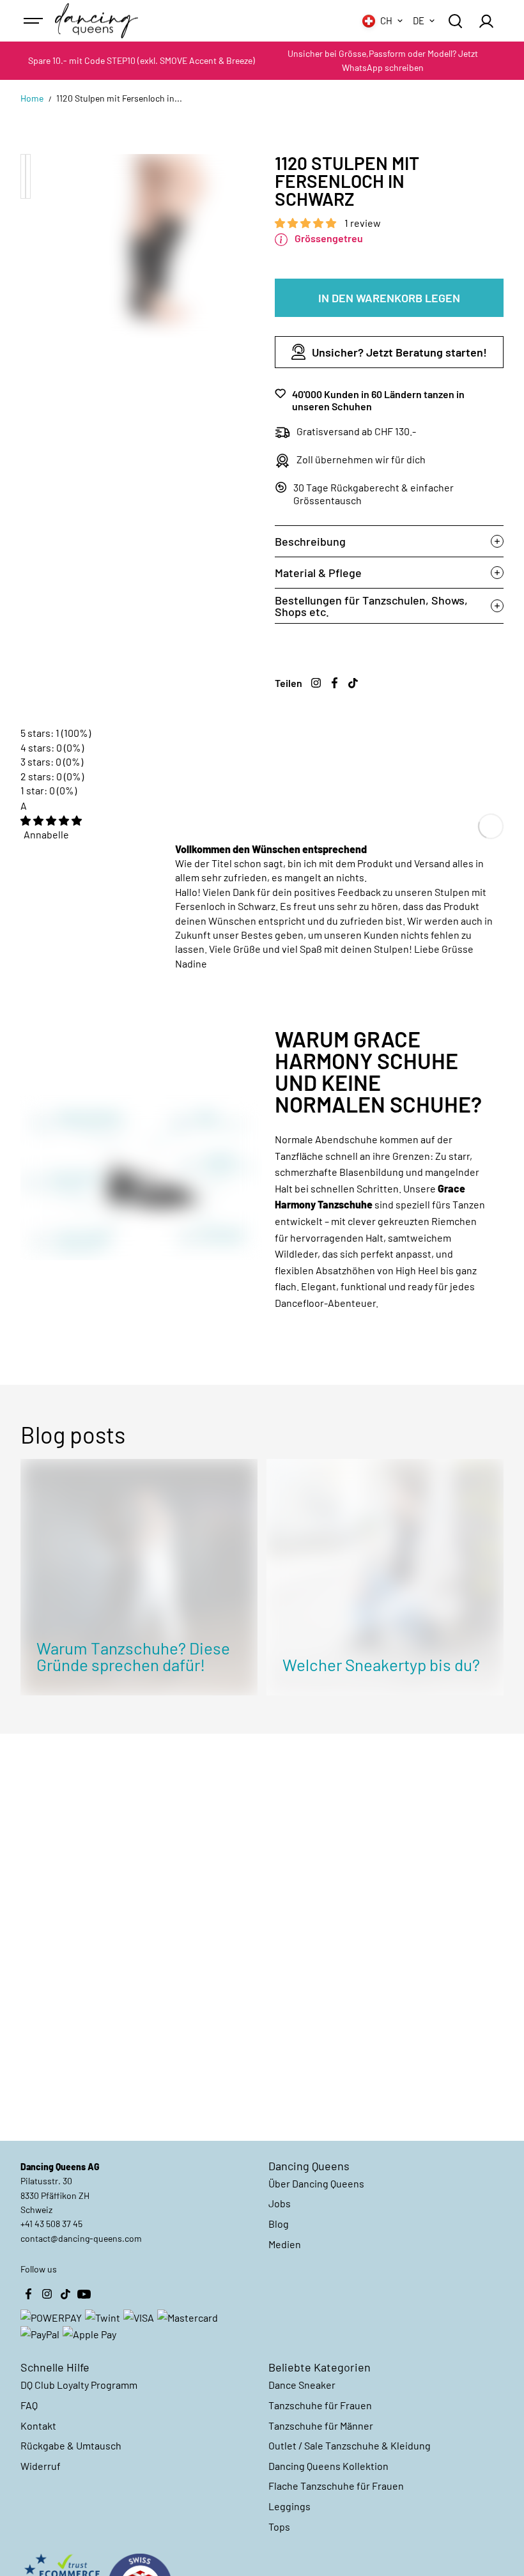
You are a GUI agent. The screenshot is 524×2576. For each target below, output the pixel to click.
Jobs (280, 2203)
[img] (51, 820)
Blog (279, 2224)
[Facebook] (335, 683)
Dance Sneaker (302, 2385)
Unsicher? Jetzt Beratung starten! (399, 352)
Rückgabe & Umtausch (71, 2445)
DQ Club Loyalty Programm (79, 2385)
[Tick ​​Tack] (353, 683)
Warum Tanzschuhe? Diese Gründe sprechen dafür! (133, 1656)
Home (32, 98)
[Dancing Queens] (96, 21)
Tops (279, 2526)
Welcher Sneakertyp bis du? (381, 1664)
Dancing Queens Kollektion (328, 2466)
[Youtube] (84, 2294)
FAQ (29, 2405)
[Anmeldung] (486, 21)
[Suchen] (455, 21)
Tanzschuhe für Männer (321, 2426)
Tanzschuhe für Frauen (320, 2405)
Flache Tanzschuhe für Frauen (336, 2486)
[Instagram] (316, 683)
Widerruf (41, 2466)
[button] (306, 223)
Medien (285, 2244)
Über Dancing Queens (316, 2183)
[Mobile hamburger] (35, 21)
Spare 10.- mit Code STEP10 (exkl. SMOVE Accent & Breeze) (142, 60)
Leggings (289, 2506)
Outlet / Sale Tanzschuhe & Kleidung (350, 2445)
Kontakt (38, 2426)
